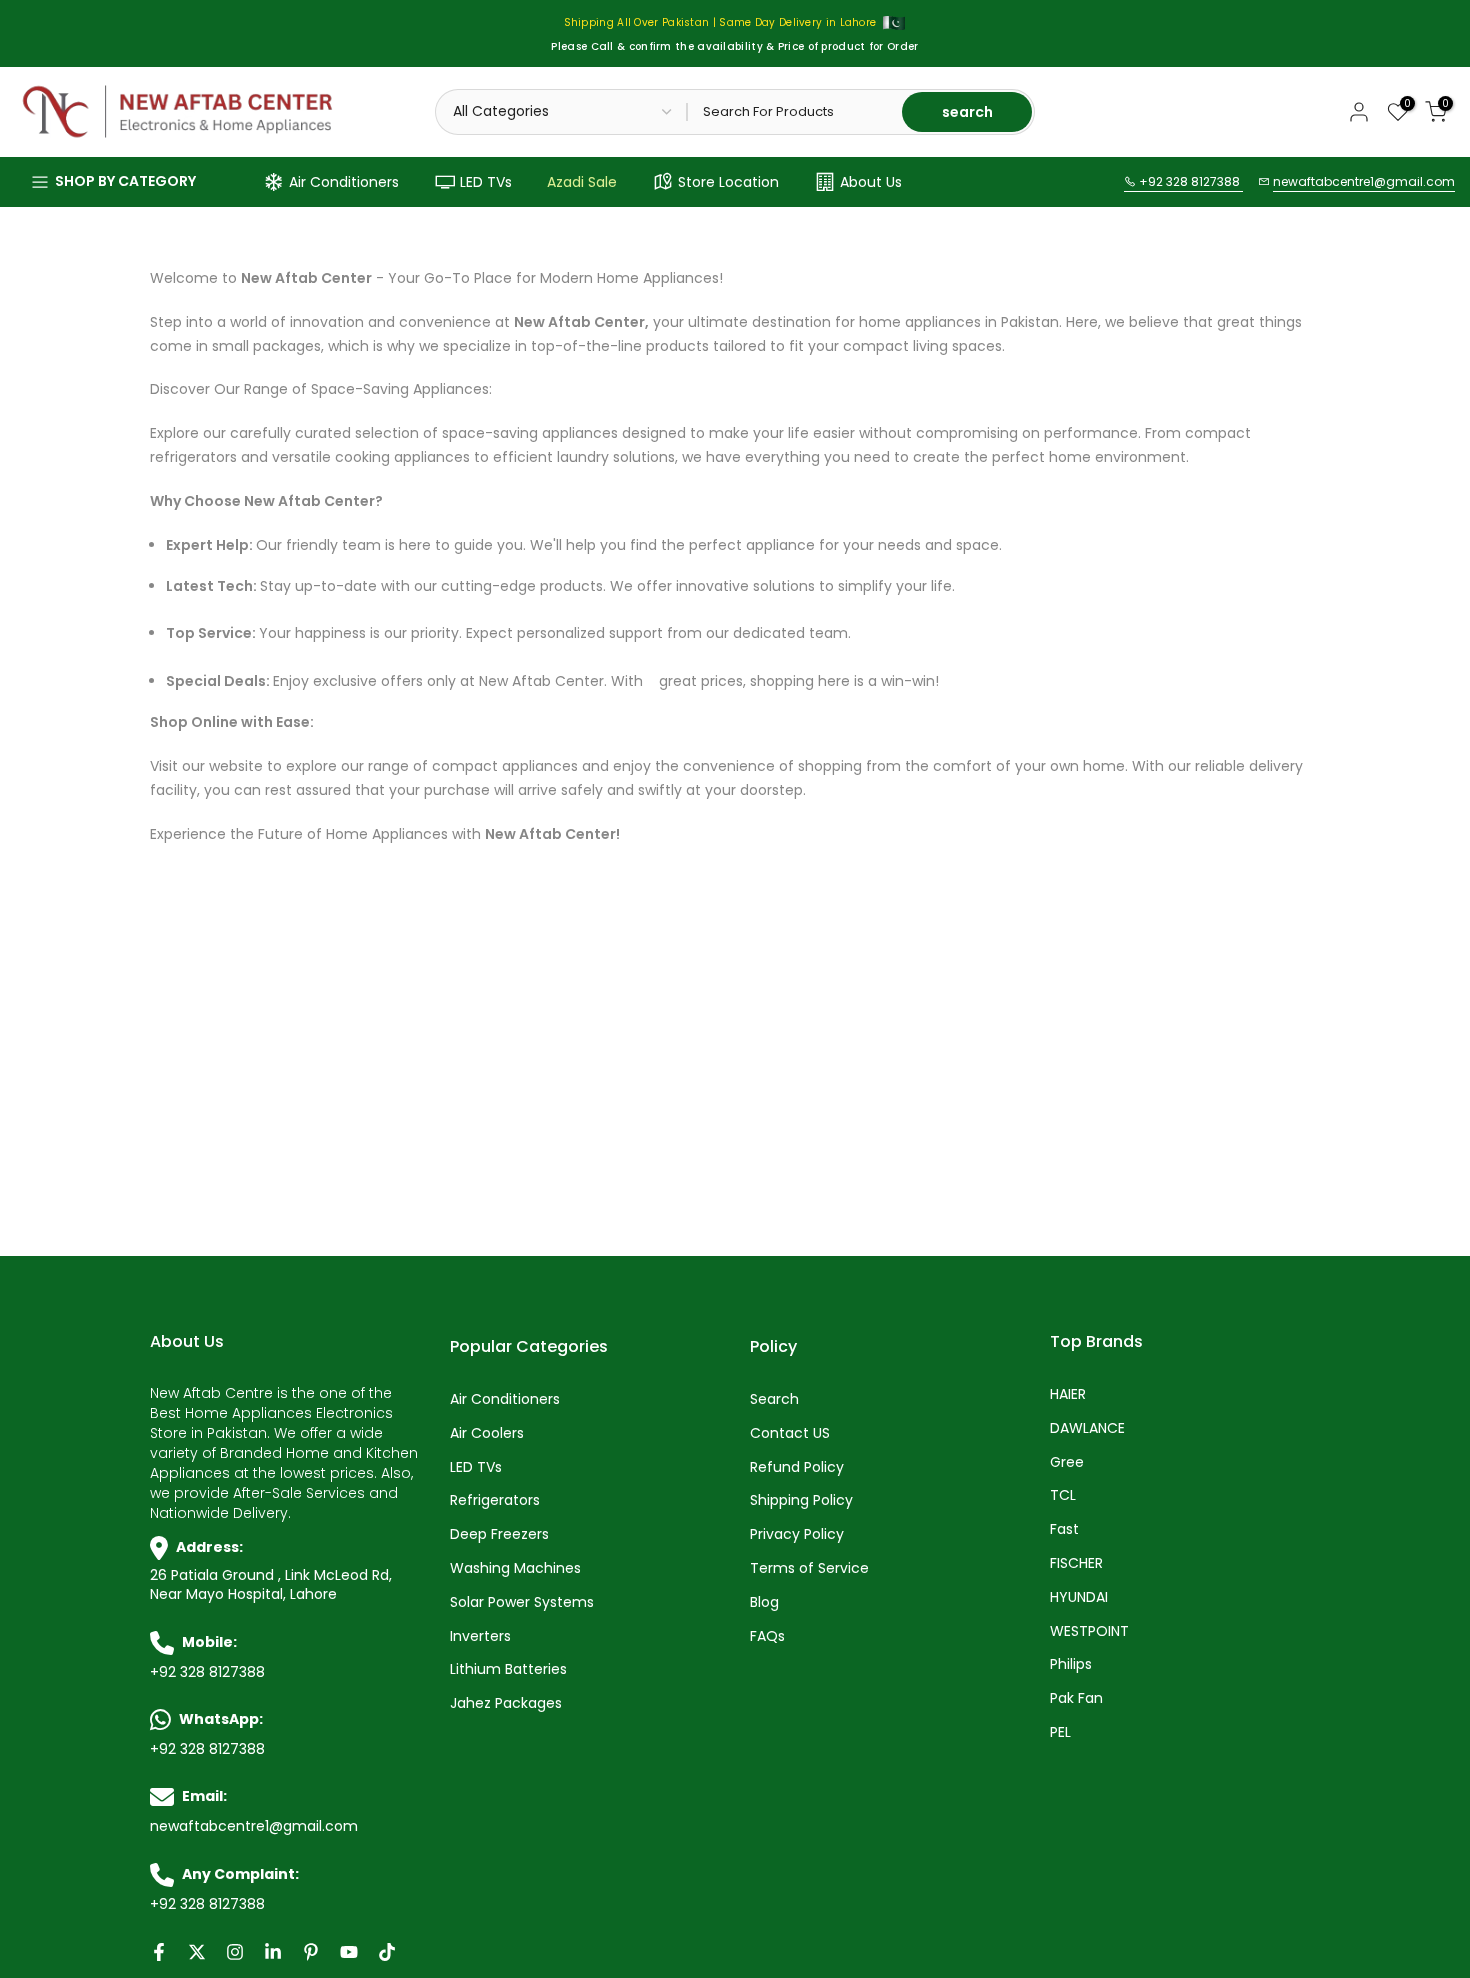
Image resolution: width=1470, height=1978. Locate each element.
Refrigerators (495, 1500)
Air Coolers (487, 1433)
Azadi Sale (582, 182)
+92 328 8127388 (1189, 181)
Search (774, 1399)
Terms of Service (809, 1568)
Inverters (480, 1636)
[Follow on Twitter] (197, 1952)
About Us (871, 182)
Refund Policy (797, 1467)
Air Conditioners (344, 182)
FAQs (767, 1636)
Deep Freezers (499, 1534)
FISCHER (1076, 1563)
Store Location (728, 182)
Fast (1064, 1529)
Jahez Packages (506, 1703)
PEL (1060, 1732)
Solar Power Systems (522, 1602)
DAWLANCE (1087, 1428)
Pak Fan (1076, 1698)
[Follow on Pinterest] (311, 1952)
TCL (1063, 1495)
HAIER (1068, 1394)
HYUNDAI (1079, 1597)
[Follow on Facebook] (159, 1952)
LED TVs (486, 182)
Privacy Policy (797, 1534)
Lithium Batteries (508, 1669)
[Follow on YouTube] (349, 1952)
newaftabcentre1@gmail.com (1364, 181)
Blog (764, 1602)
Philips (1071, 1664)
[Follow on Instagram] (235, 1952)
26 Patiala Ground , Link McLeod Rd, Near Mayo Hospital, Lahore (271, 1585)
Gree (1067, 1462)
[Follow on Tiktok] (387, 1952)
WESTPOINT (1089, 1631)
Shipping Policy (801, 1500)
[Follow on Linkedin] (273, 1952)
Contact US (790, 1433)
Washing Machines (515, 1568)
